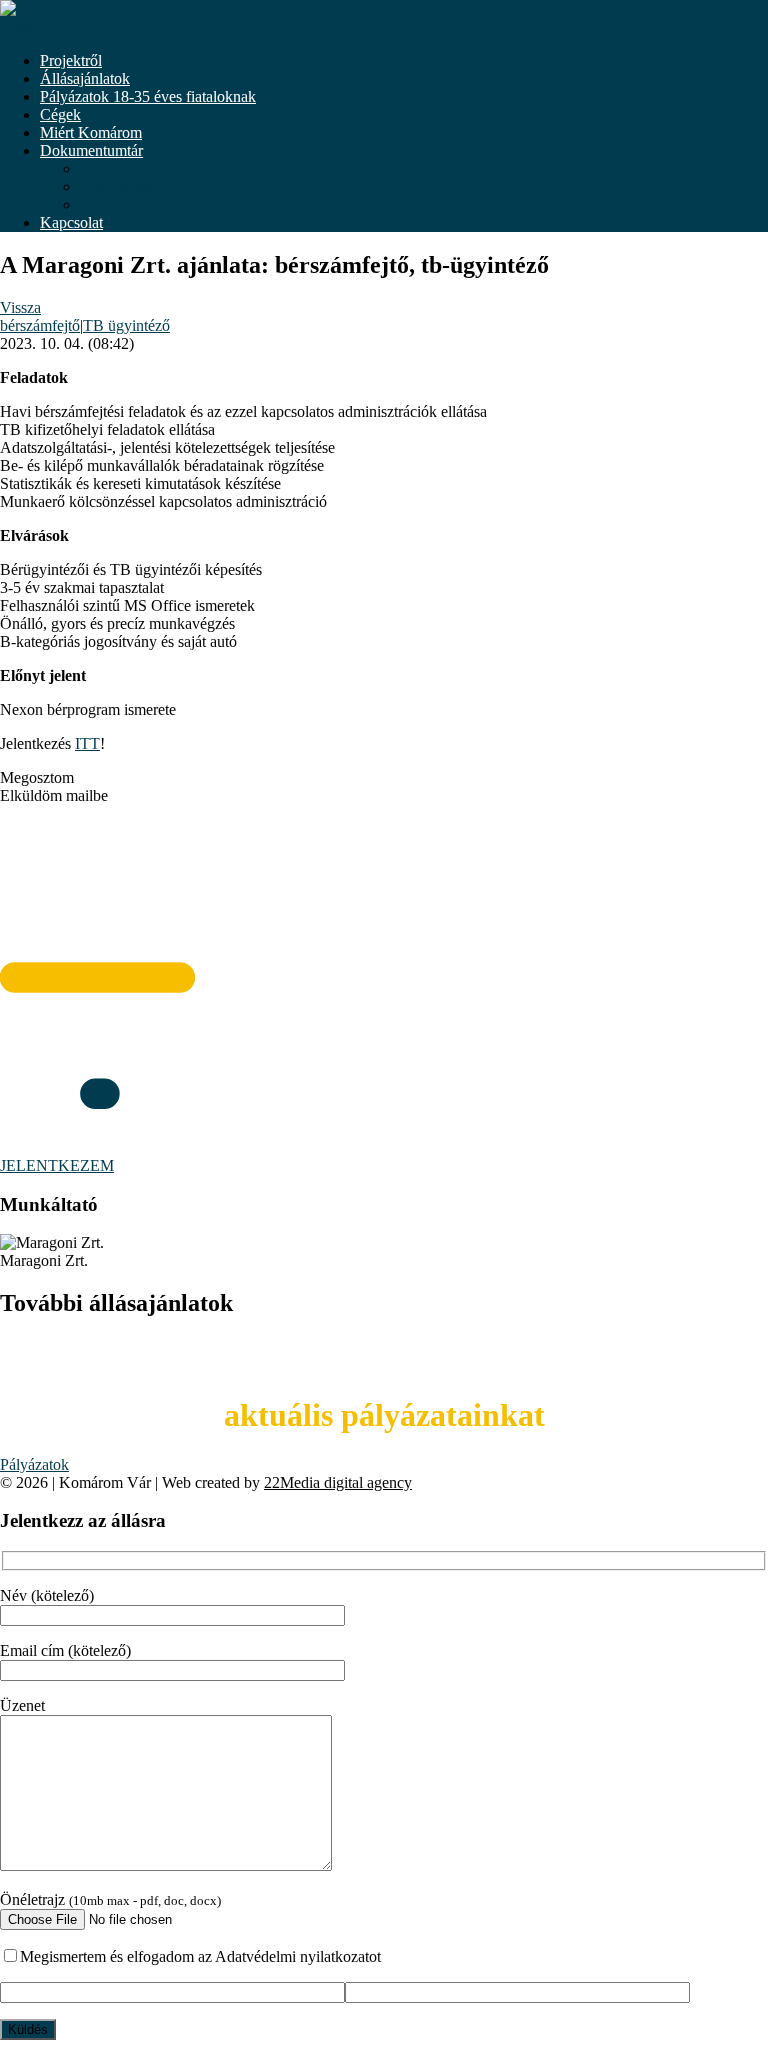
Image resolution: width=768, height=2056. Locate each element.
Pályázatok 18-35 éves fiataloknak (148, 96)
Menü (18, 26)
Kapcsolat (71, 222)
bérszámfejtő (40, 325)
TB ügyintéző (126, 325)
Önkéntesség (120, 186)
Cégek (60, 114)
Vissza (20, 307)
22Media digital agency (338, 1482)
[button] (384, 778)
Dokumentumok (131, 168)
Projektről (71, 60)
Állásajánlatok (85, 78)
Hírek (98, 204)
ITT (87, 743)
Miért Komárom (91, 132)
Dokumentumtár (91, 150)
